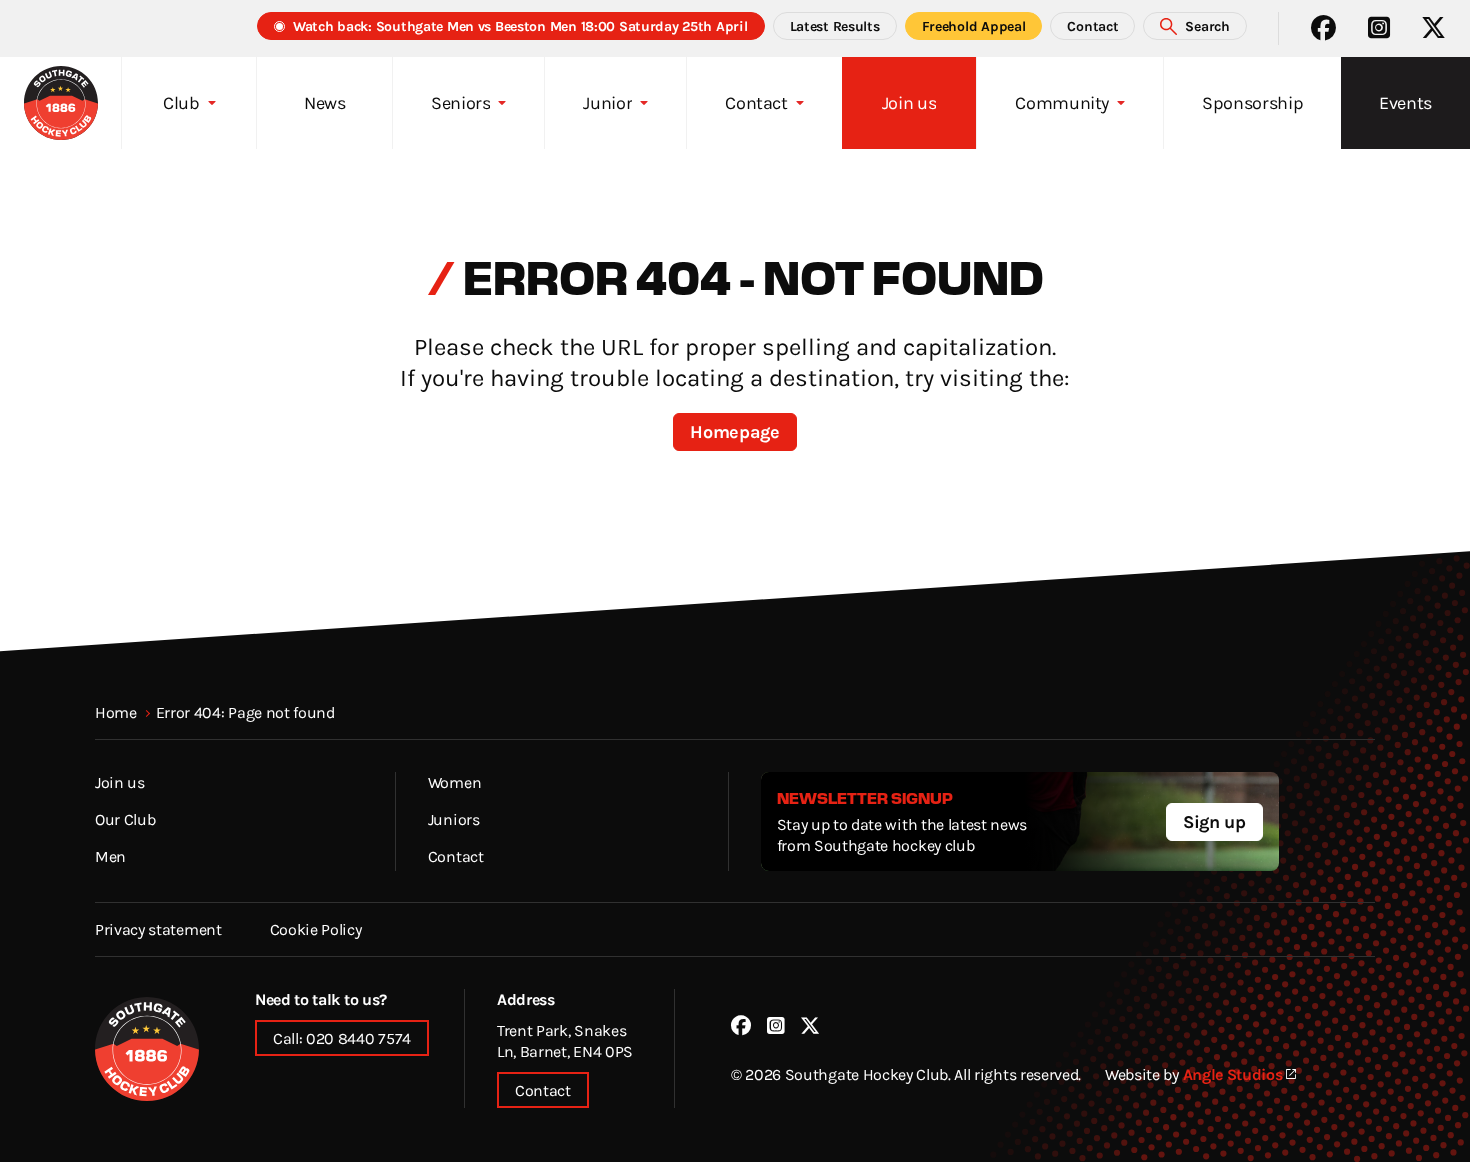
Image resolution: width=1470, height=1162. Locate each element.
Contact (456, 856)
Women (454, 782)
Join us (120, 782)
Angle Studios (1233, 1074)
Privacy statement (158, 929)
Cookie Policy (316, 929)
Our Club (125, 819)
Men (110, 856)
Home (116, 712)
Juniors (454, 819)
